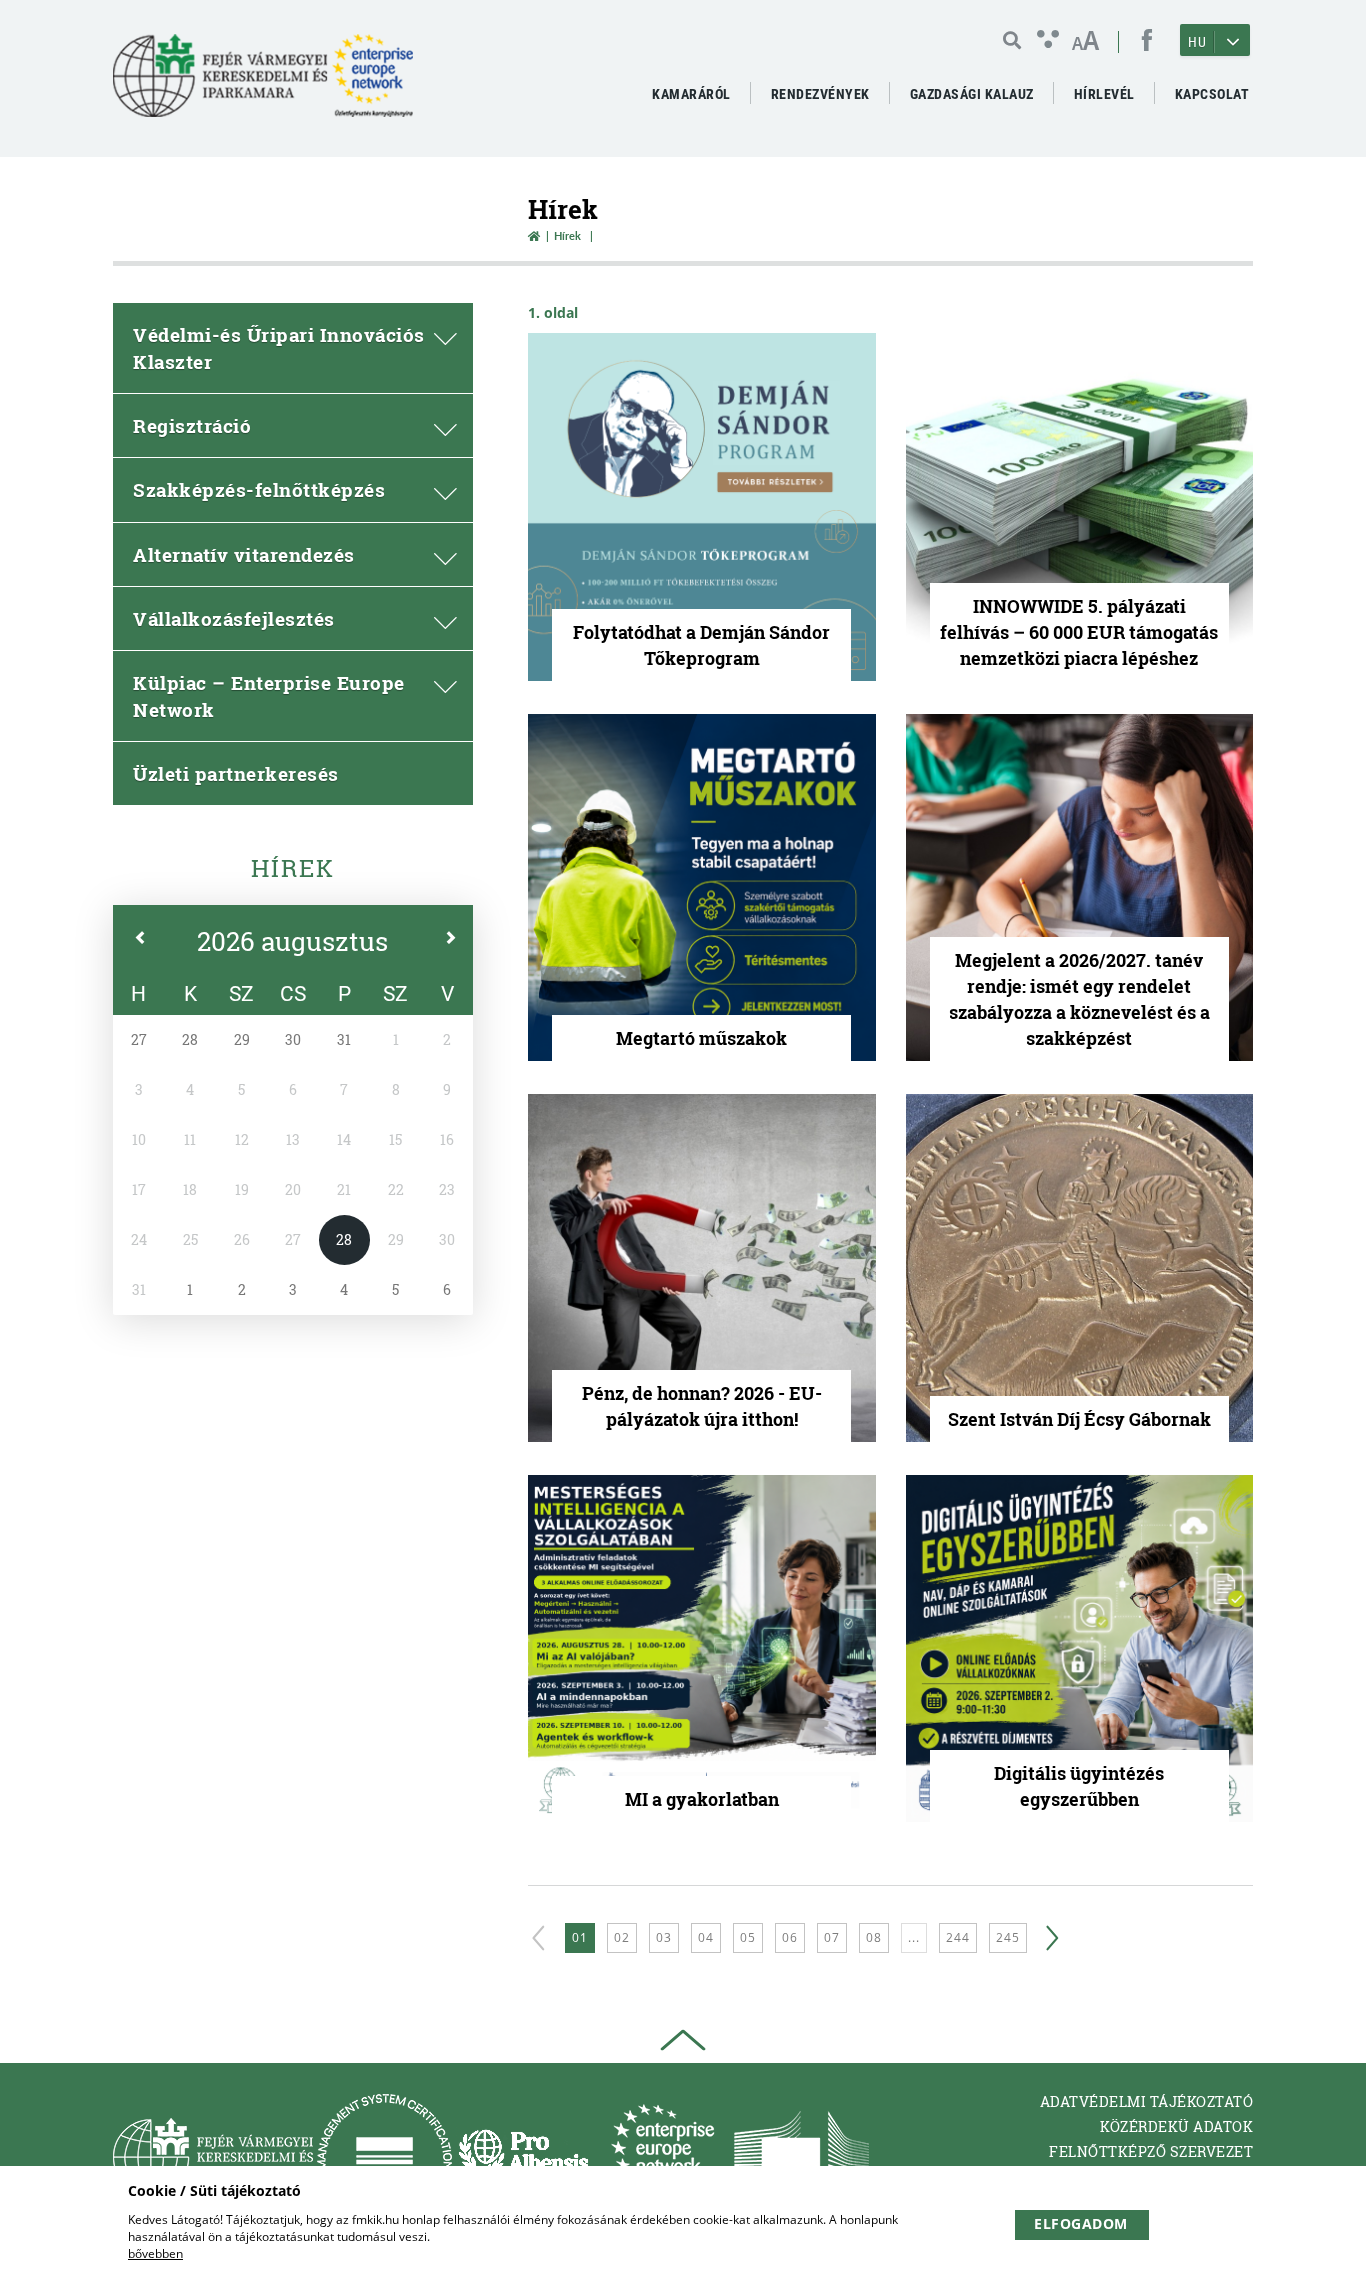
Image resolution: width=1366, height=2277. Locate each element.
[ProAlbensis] (523, 2156)
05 (748, 1937)
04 (706, 1937)
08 (874, 1937)
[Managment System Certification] (384, 2156)
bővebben (155, 2253)
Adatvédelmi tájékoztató (1147, 2101)
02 (622, 1937)
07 (832, 1937)
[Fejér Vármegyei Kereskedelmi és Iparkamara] (263, 83)
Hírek (293, 868)
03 (664, 1937)
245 (1008, 1937)
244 (958, 1937)
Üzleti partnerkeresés (236, 773)
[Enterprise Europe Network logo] (662, 2156)
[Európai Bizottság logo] (801, 2156)
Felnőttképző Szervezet (1151, 2151)
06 (790, 1937)
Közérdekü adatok (1176, 2126)
